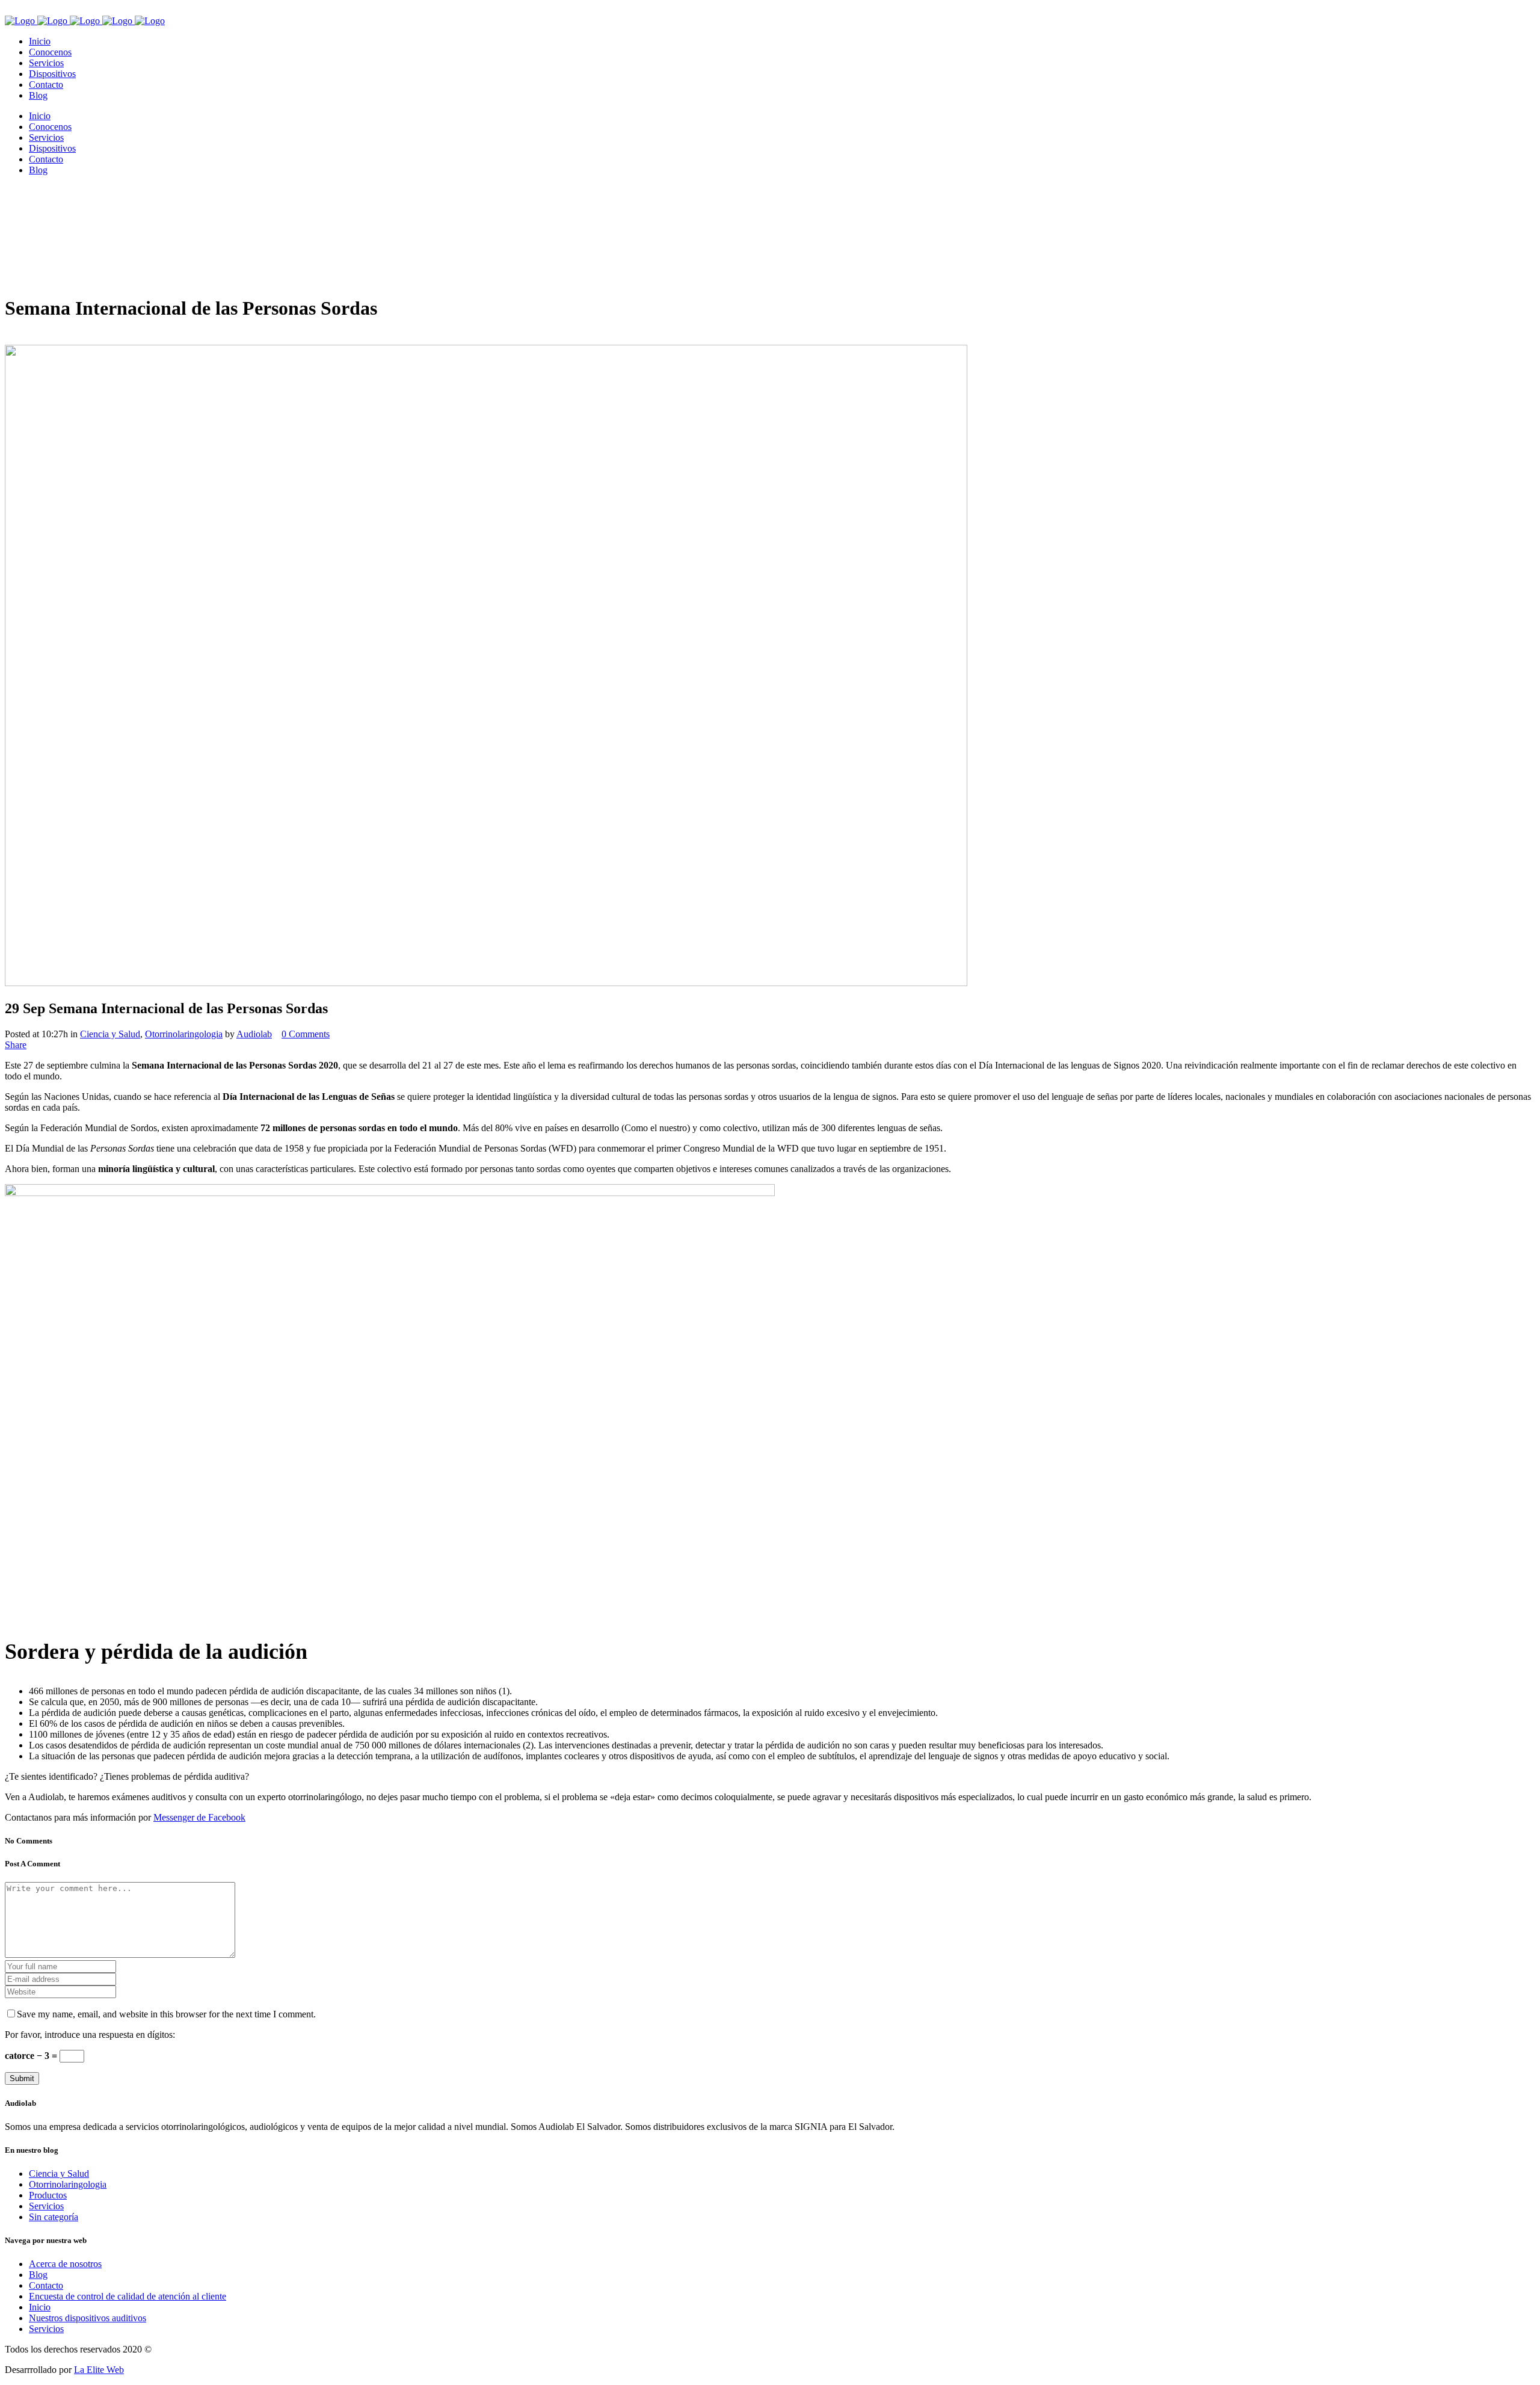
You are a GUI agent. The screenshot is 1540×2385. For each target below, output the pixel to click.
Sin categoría (54, 2217)
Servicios (46, 2206)
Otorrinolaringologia (184, 1034)
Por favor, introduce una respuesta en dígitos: (90, 2035)
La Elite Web (99, 2370)
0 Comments (306, 1034)
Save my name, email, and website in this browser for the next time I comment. (166, 2014)
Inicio (40, 2307)
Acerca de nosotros (65, 2264)
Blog (38, 2275)
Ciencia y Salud (110, 1034)
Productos (48, 2195)
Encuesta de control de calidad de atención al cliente (128, 2296)
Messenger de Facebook (199, 1817)
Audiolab (254, 1034)
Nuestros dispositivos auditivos (88, 2318)
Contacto (46, 2285)
